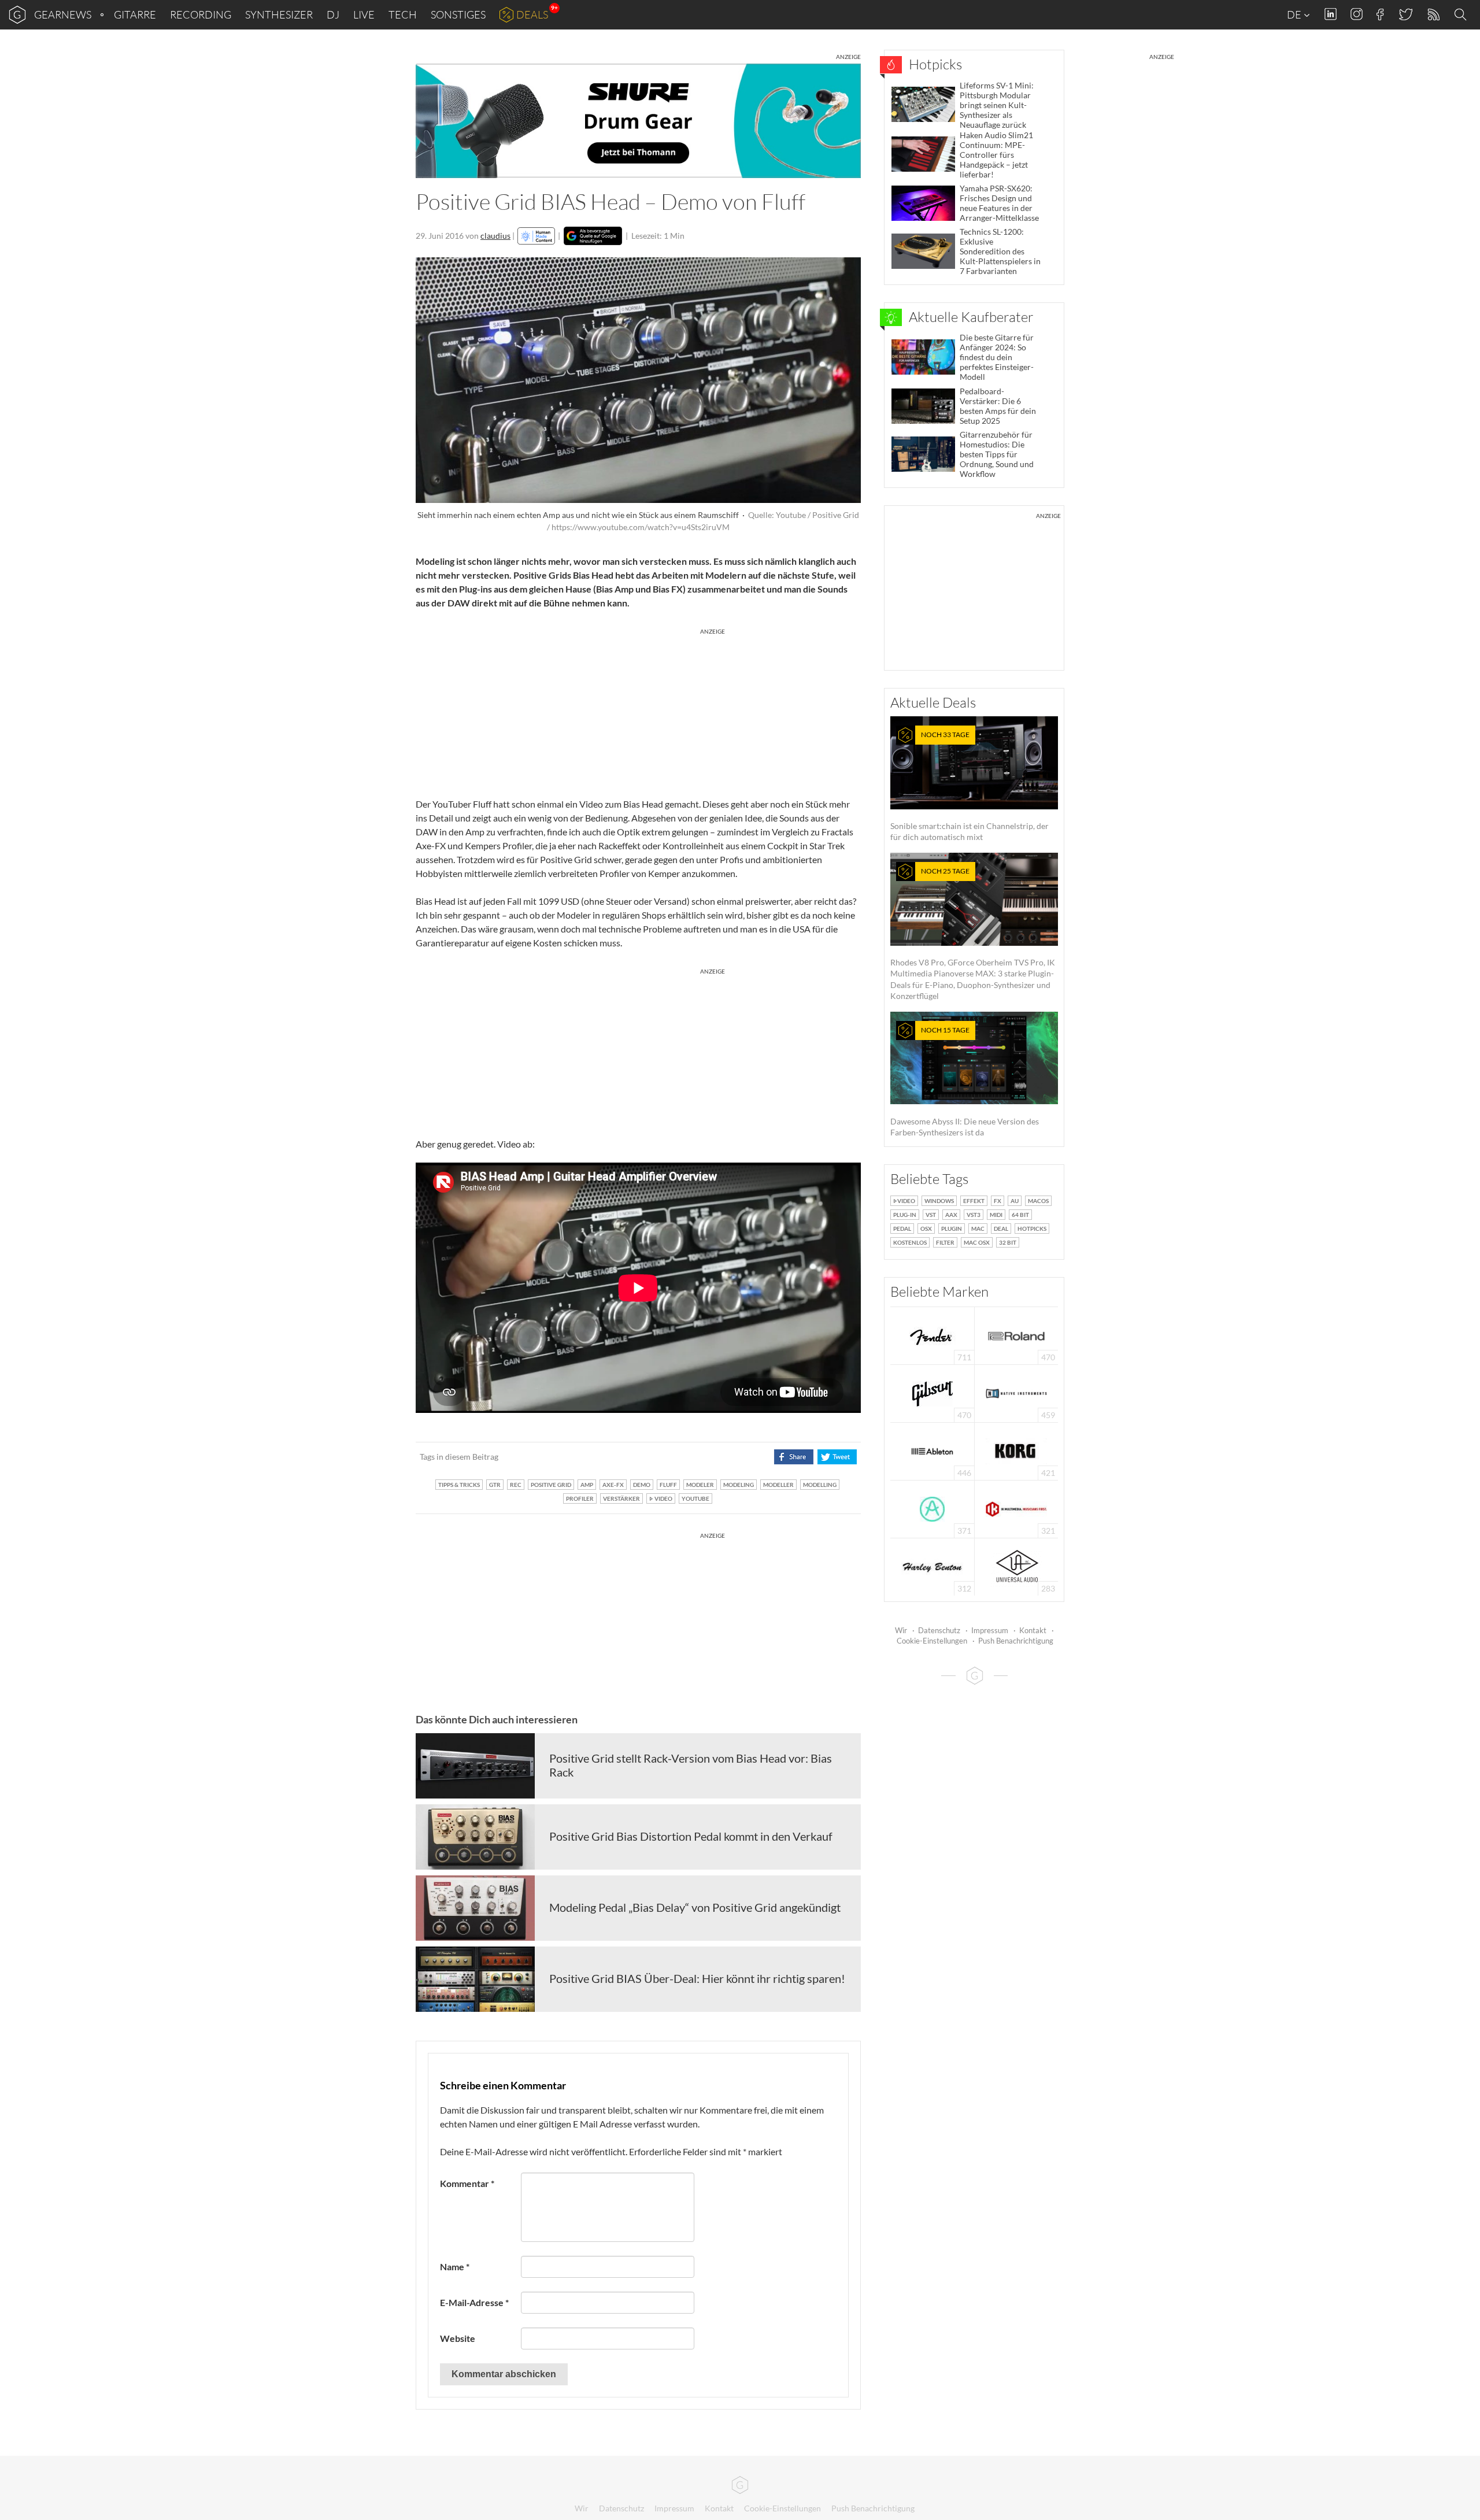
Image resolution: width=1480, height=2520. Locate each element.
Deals (532, 14)
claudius (495, 236)
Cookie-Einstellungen (932, 1641)
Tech (403, 14)
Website (458, 2338)
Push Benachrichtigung (1016, 1641)
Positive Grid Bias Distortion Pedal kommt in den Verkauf (691, 1836)
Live (364, 14)
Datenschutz (939, 1630)
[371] (932, 1508)
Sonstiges (458, 14)
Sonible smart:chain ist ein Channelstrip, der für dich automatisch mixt (970, 786)
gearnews (63, 14)
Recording (201, 14)
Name (455, 2266)
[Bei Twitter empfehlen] (837, 1457)
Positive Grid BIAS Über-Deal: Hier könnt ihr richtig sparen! (697, 1978)
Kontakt (1033, 1630)
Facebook (1380, 14)
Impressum (990, 1630)
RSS (1433, 15)
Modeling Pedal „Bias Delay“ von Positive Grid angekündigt (695, 1907)
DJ (333, 14)
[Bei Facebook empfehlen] (793, 1457)
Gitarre (135, 14)
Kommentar (467, 2183)
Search (1462, 15)
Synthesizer (279, 14)
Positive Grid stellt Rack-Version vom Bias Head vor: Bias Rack (691, 1765)
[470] (933, 1392)
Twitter (1405, 14)
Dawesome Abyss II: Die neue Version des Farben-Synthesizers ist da (965, 1081)
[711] (933, 1335)
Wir (901, 1630)
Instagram (1357, 14)
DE (1295, 14)
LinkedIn (1331, 14)
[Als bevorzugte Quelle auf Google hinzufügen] (593, 236)
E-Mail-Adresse (474, 2302)
